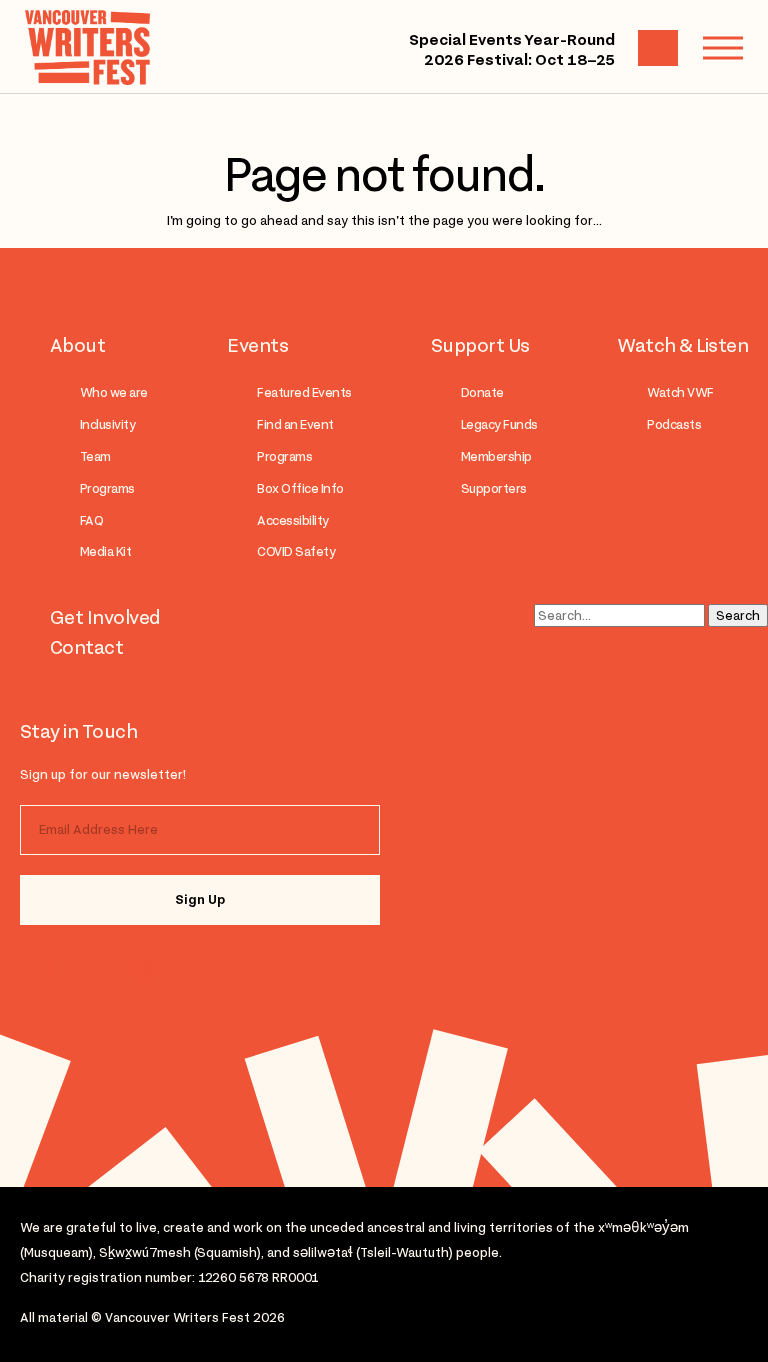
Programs (107, 488)
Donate (482, 392)
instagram (62, 968)
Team (95, 456)
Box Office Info (300, 488)
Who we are (114, 392)
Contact (86, 647)
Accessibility (292, 520)
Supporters (494, 488)
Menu (723, 48)
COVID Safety (296, 551)
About (77, 345)
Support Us (480, 345)
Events (257, 345)
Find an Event (295, 424)
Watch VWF (680, 392)
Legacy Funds (499, 424)
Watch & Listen (682, 345)
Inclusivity (107, 424)
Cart (658, 48)
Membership (496, 456)
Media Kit (105, 551)
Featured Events (304, 392)
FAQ (91, 520)
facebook (142, 968)
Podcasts (674, 424)
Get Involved (105, 617)
